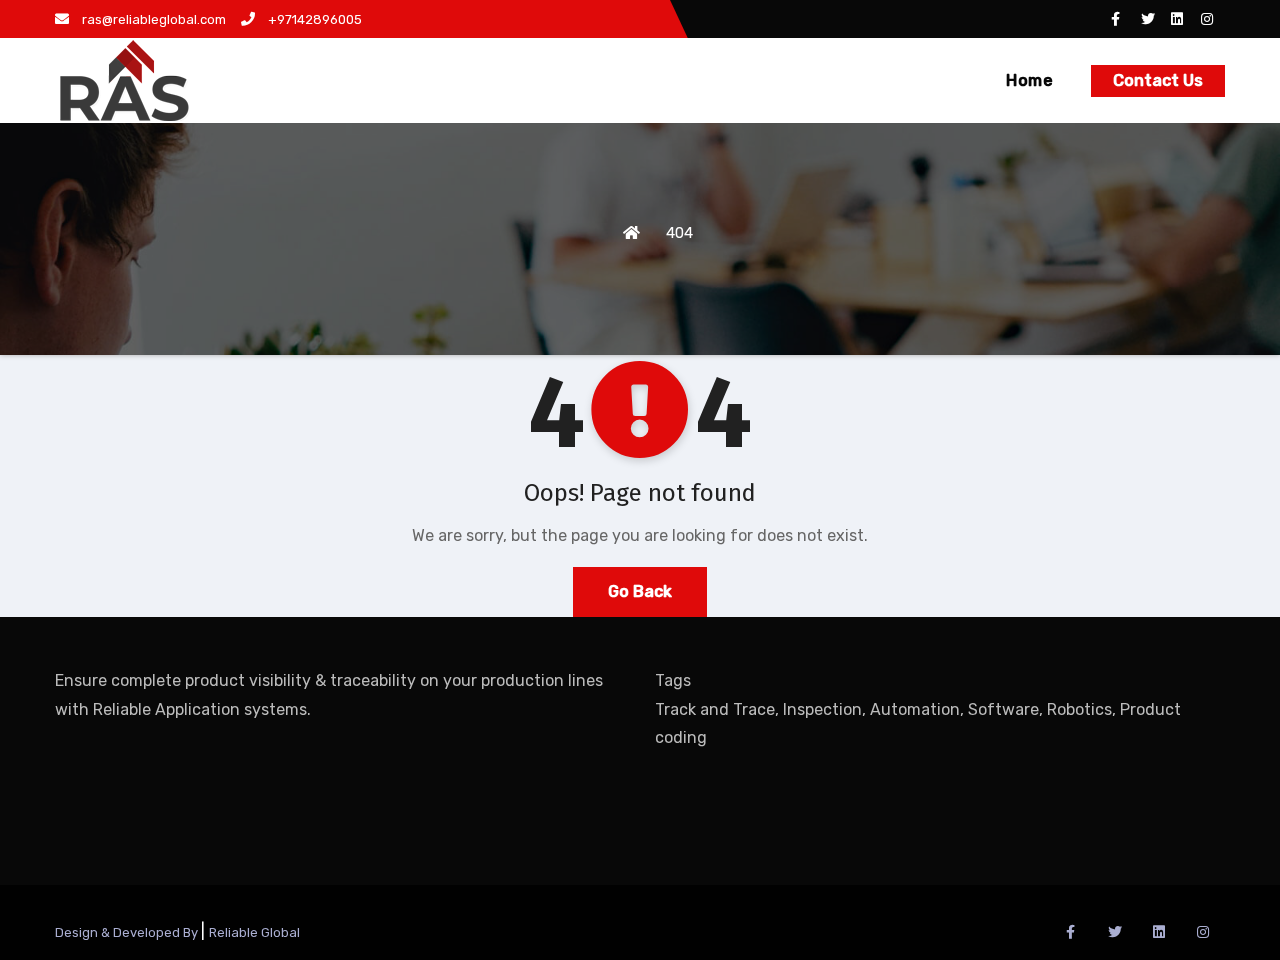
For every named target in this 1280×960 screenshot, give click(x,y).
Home (1029, 80)
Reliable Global (254, 932)
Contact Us (1158, 80)
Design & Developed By (128, 932)
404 (679, 233)
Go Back (640, 591)
